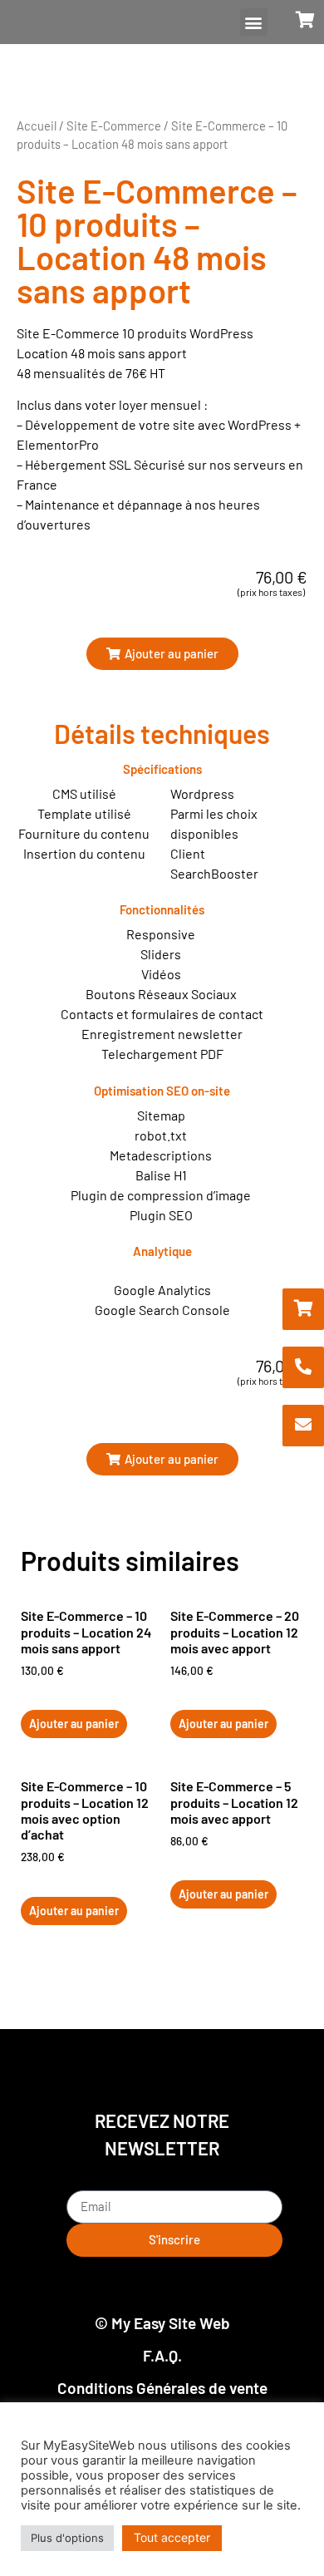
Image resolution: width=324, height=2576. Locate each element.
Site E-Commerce (114, 126)
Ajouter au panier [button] (74, 1724)
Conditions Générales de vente (162, 2388)
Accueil (37, 126)
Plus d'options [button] (67, 2538)
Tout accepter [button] (172, 2537)
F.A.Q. (162, 2355)
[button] (254, 22)
